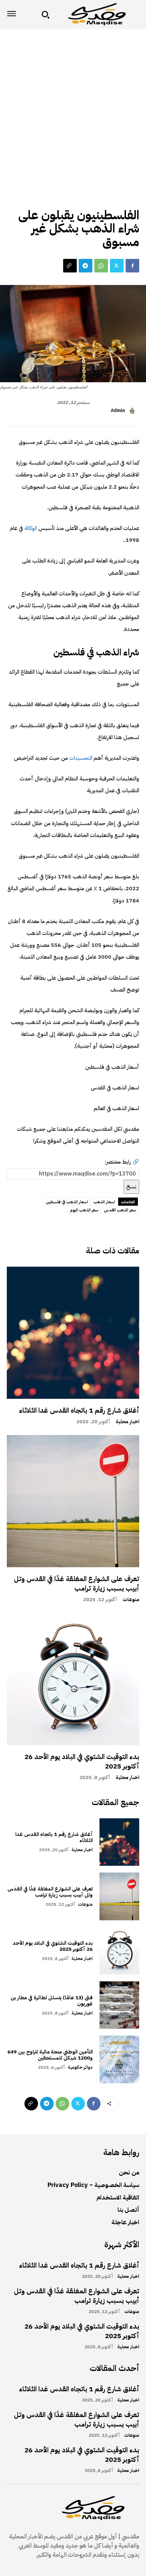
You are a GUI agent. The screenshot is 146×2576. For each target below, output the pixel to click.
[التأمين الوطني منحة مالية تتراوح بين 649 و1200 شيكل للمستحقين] (119, 2059)
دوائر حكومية (80, 2067)
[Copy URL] (70, 266)
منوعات (131, 1600)
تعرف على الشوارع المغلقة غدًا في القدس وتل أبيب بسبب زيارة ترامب (77, 1583)
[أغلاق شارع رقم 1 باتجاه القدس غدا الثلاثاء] (73, 1333)
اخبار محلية (127, 1422)
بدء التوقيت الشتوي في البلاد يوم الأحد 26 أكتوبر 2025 (82, 1761)
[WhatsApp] (101, 266)
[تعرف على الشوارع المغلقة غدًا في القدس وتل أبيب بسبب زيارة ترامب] (73, 1501)
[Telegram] (86, 266)
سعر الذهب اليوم (84, 1210)
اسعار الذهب (104, 1202)
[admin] (133, 411)
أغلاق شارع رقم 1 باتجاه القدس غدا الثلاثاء (79, 1410)
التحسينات (80, 758)
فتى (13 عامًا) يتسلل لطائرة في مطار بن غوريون (52, 2001)
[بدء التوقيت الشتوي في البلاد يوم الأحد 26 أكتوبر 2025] (73, 1679)
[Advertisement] (73, 105)
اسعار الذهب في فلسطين (67, 1202)
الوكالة (30, 528)
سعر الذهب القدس (120, 1210)
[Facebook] (132, 266)
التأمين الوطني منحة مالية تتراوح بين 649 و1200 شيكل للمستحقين (50, 2055)
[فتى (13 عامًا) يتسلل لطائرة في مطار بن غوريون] (119, 2005)
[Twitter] (117, 266)
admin (118, 411)
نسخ (131, 1187)
